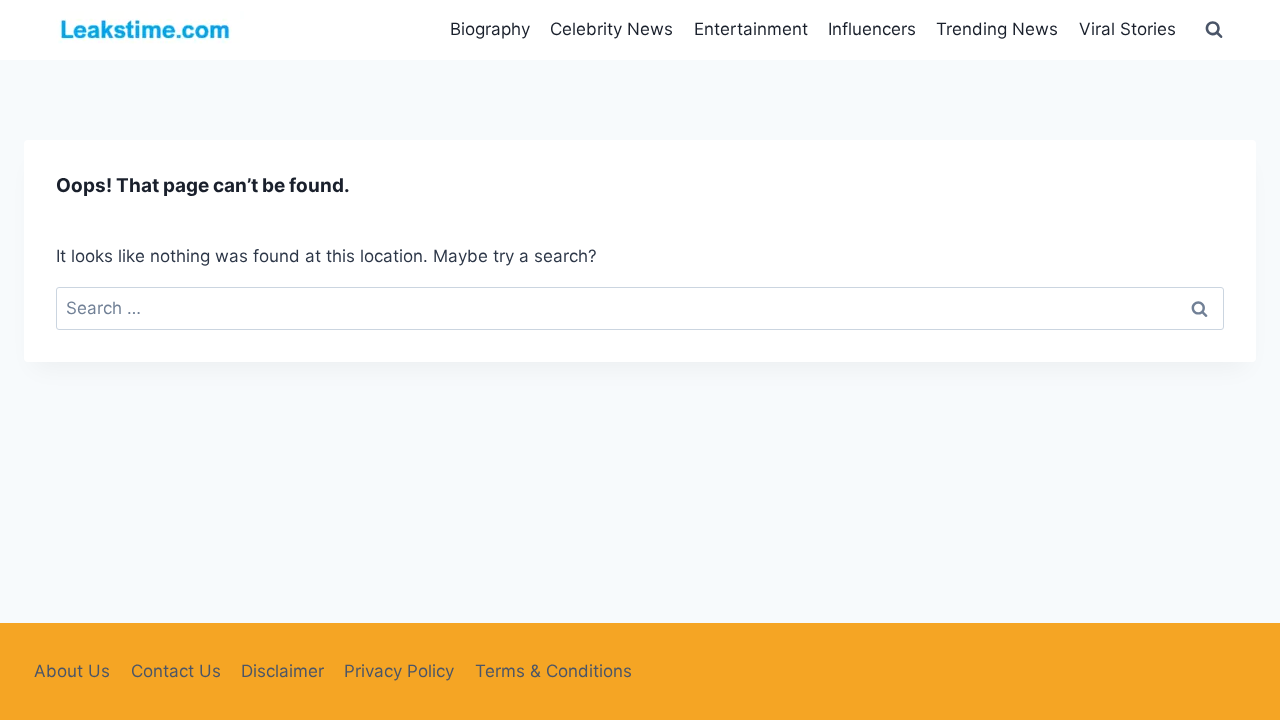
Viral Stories (1127, 29)
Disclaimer (282, 671)
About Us (72, 671)
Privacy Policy (399, 671)
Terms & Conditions (553, 671)
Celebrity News (611, 29)
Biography (490, 29)
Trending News (997, 29)
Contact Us (176, 671)
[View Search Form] (1214, 30)
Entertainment (751, 29)
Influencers (872, 29)
